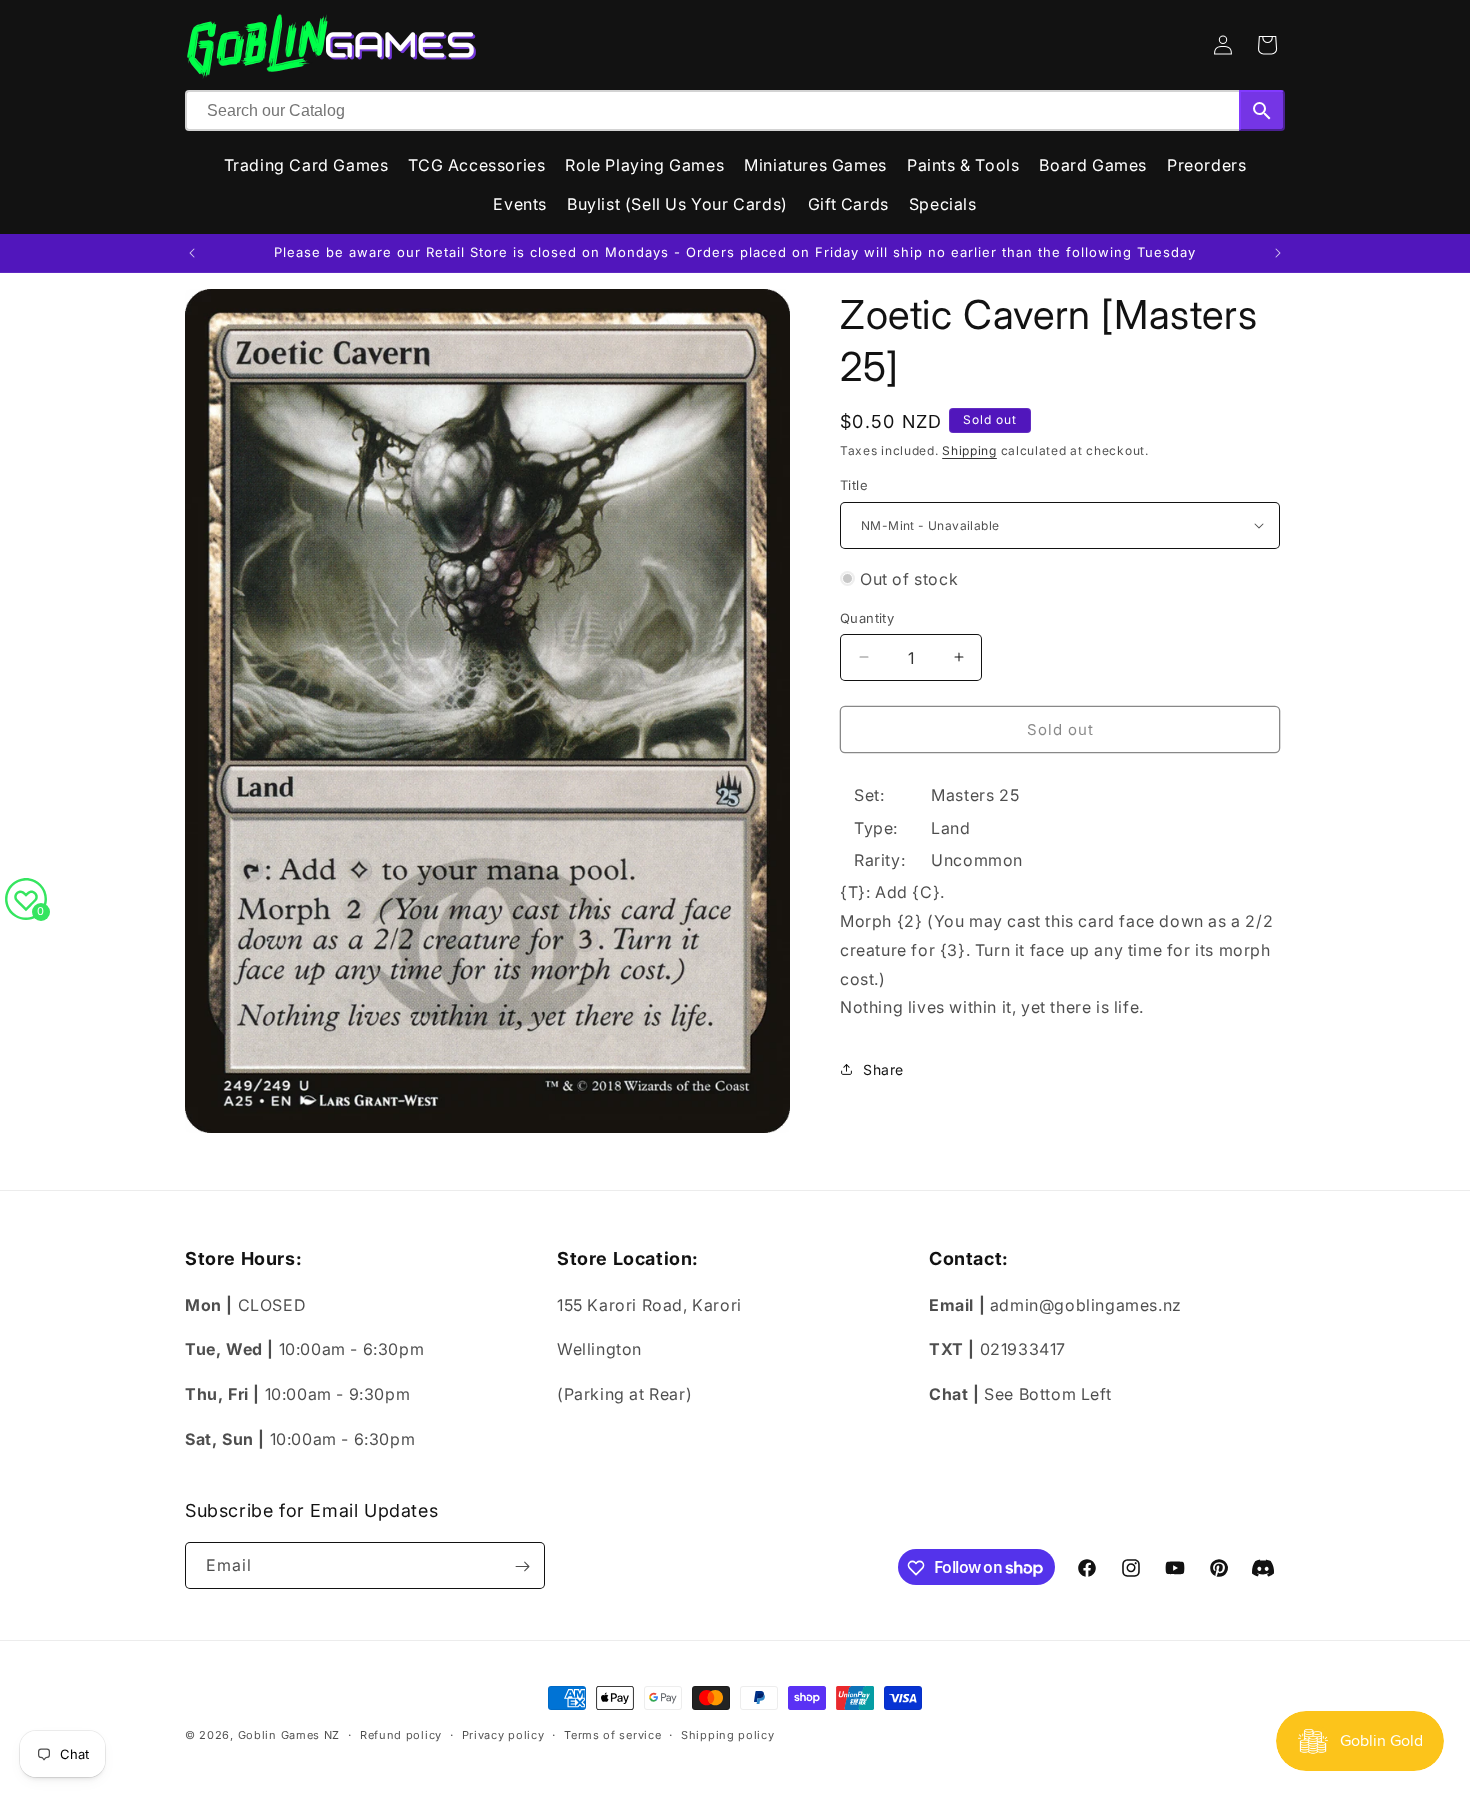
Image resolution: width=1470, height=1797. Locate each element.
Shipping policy (728, 1734)
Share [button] (883, 1069)
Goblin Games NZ (289, 1735)
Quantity (867, 617)
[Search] (1262, 110)
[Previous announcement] (192, 253)
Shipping (969, 450)
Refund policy (401, 1734)
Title (854, 485)
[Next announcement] (1278, 253)
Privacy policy (503, 1734)
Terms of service (612, 1734)
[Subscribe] (522, 1566)
